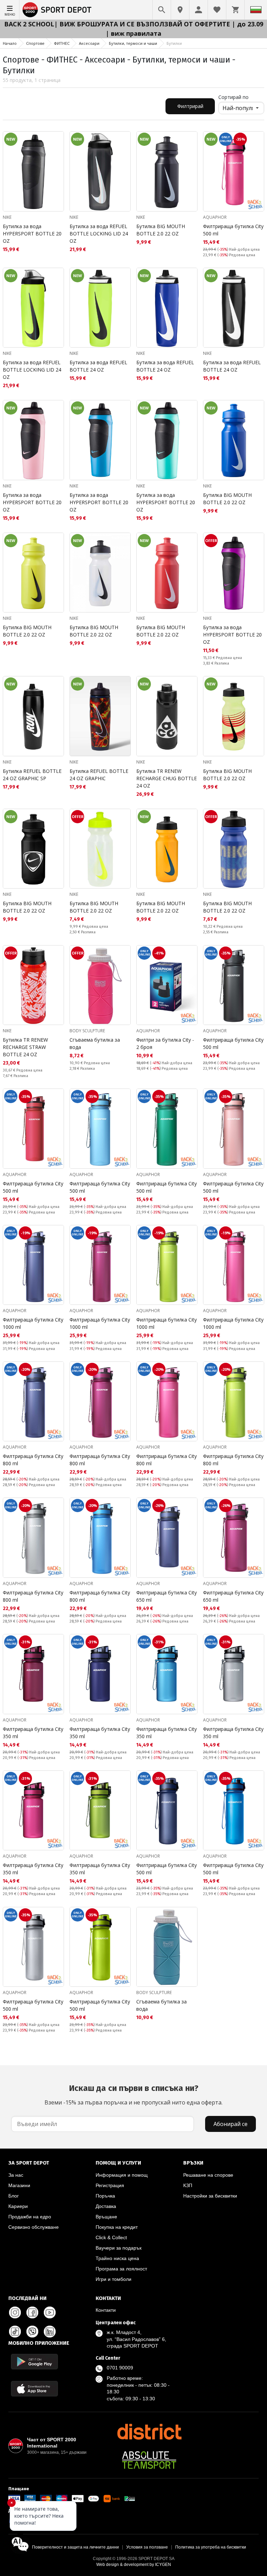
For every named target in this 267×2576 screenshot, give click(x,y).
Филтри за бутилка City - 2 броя (165, 1043)
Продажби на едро (30, 2217)
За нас (16, 2175)
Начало (10, 43)
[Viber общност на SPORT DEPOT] (32, 2332)
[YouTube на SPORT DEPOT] (50, 2312)
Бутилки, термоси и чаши (133, 43)
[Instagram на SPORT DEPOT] (15, 2312)
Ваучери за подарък (119, 2248)
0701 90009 (120, 2368)
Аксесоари (89, 43)
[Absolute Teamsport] (149, 2460)
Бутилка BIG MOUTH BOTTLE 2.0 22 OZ (161, 230)
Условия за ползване (147, 2547)
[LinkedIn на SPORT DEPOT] (50, 2332)
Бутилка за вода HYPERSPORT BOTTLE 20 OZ (32, 234)
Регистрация (110, 2185)
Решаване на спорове (208, 2175)
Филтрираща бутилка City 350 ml (33, 1733)
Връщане (106, 2217)
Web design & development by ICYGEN (134, 2565)
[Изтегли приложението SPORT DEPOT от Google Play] (34, 2362)
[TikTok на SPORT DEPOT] (15, 2332)
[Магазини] (180, 10)
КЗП (188, 2185)
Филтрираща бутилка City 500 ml (233, 230)
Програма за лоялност (121, 2269)
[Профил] (199, 10)
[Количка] (235, 10)
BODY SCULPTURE (87, 1031)
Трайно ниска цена (117, 2258)
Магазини (19, 2185)
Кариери (18, 2206)
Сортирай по (233, 97)
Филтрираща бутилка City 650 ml (167, 1596)
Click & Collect (111, 2237)
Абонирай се (230, 2124)
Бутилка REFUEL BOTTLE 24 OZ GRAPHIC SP (32, 775)
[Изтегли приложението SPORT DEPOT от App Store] (34, 2389)
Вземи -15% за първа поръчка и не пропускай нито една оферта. (133, 2095)
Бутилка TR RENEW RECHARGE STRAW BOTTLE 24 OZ (25, 1047)
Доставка (106, 2206)
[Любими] (217, 10)
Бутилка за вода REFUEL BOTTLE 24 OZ (98, 366)
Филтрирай (190, 106)
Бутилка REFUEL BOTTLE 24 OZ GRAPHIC (99, 775)
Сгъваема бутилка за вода (95, 1043)
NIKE (7, 217)
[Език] (256, 10)
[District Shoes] (149, 2432)
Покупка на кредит (117, 2227)
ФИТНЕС (62, 43)
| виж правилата (133, 33)
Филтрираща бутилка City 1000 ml (33, 1323)
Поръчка (105, 2196)
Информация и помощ (122, 2175)
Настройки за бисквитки (210, 2196)
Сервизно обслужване (34, 2227)
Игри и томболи (114, 2279)
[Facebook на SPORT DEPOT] (32, 2312)
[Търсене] (162, 10)
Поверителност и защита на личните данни (75, 2547)
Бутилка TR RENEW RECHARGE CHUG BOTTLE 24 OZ (167, 778)
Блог (14, 2196)
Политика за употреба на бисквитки (211, 2547)
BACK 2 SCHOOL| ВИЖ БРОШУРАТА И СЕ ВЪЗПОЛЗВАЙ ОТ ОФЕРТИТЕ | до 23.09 (134, 24)
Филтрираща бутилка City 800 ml (33, 1460)
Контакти (106, 2310)
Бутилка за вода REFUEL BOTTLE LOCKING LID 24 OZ (99, 234)
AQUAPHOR (215, 217)
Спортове (35, 43)
